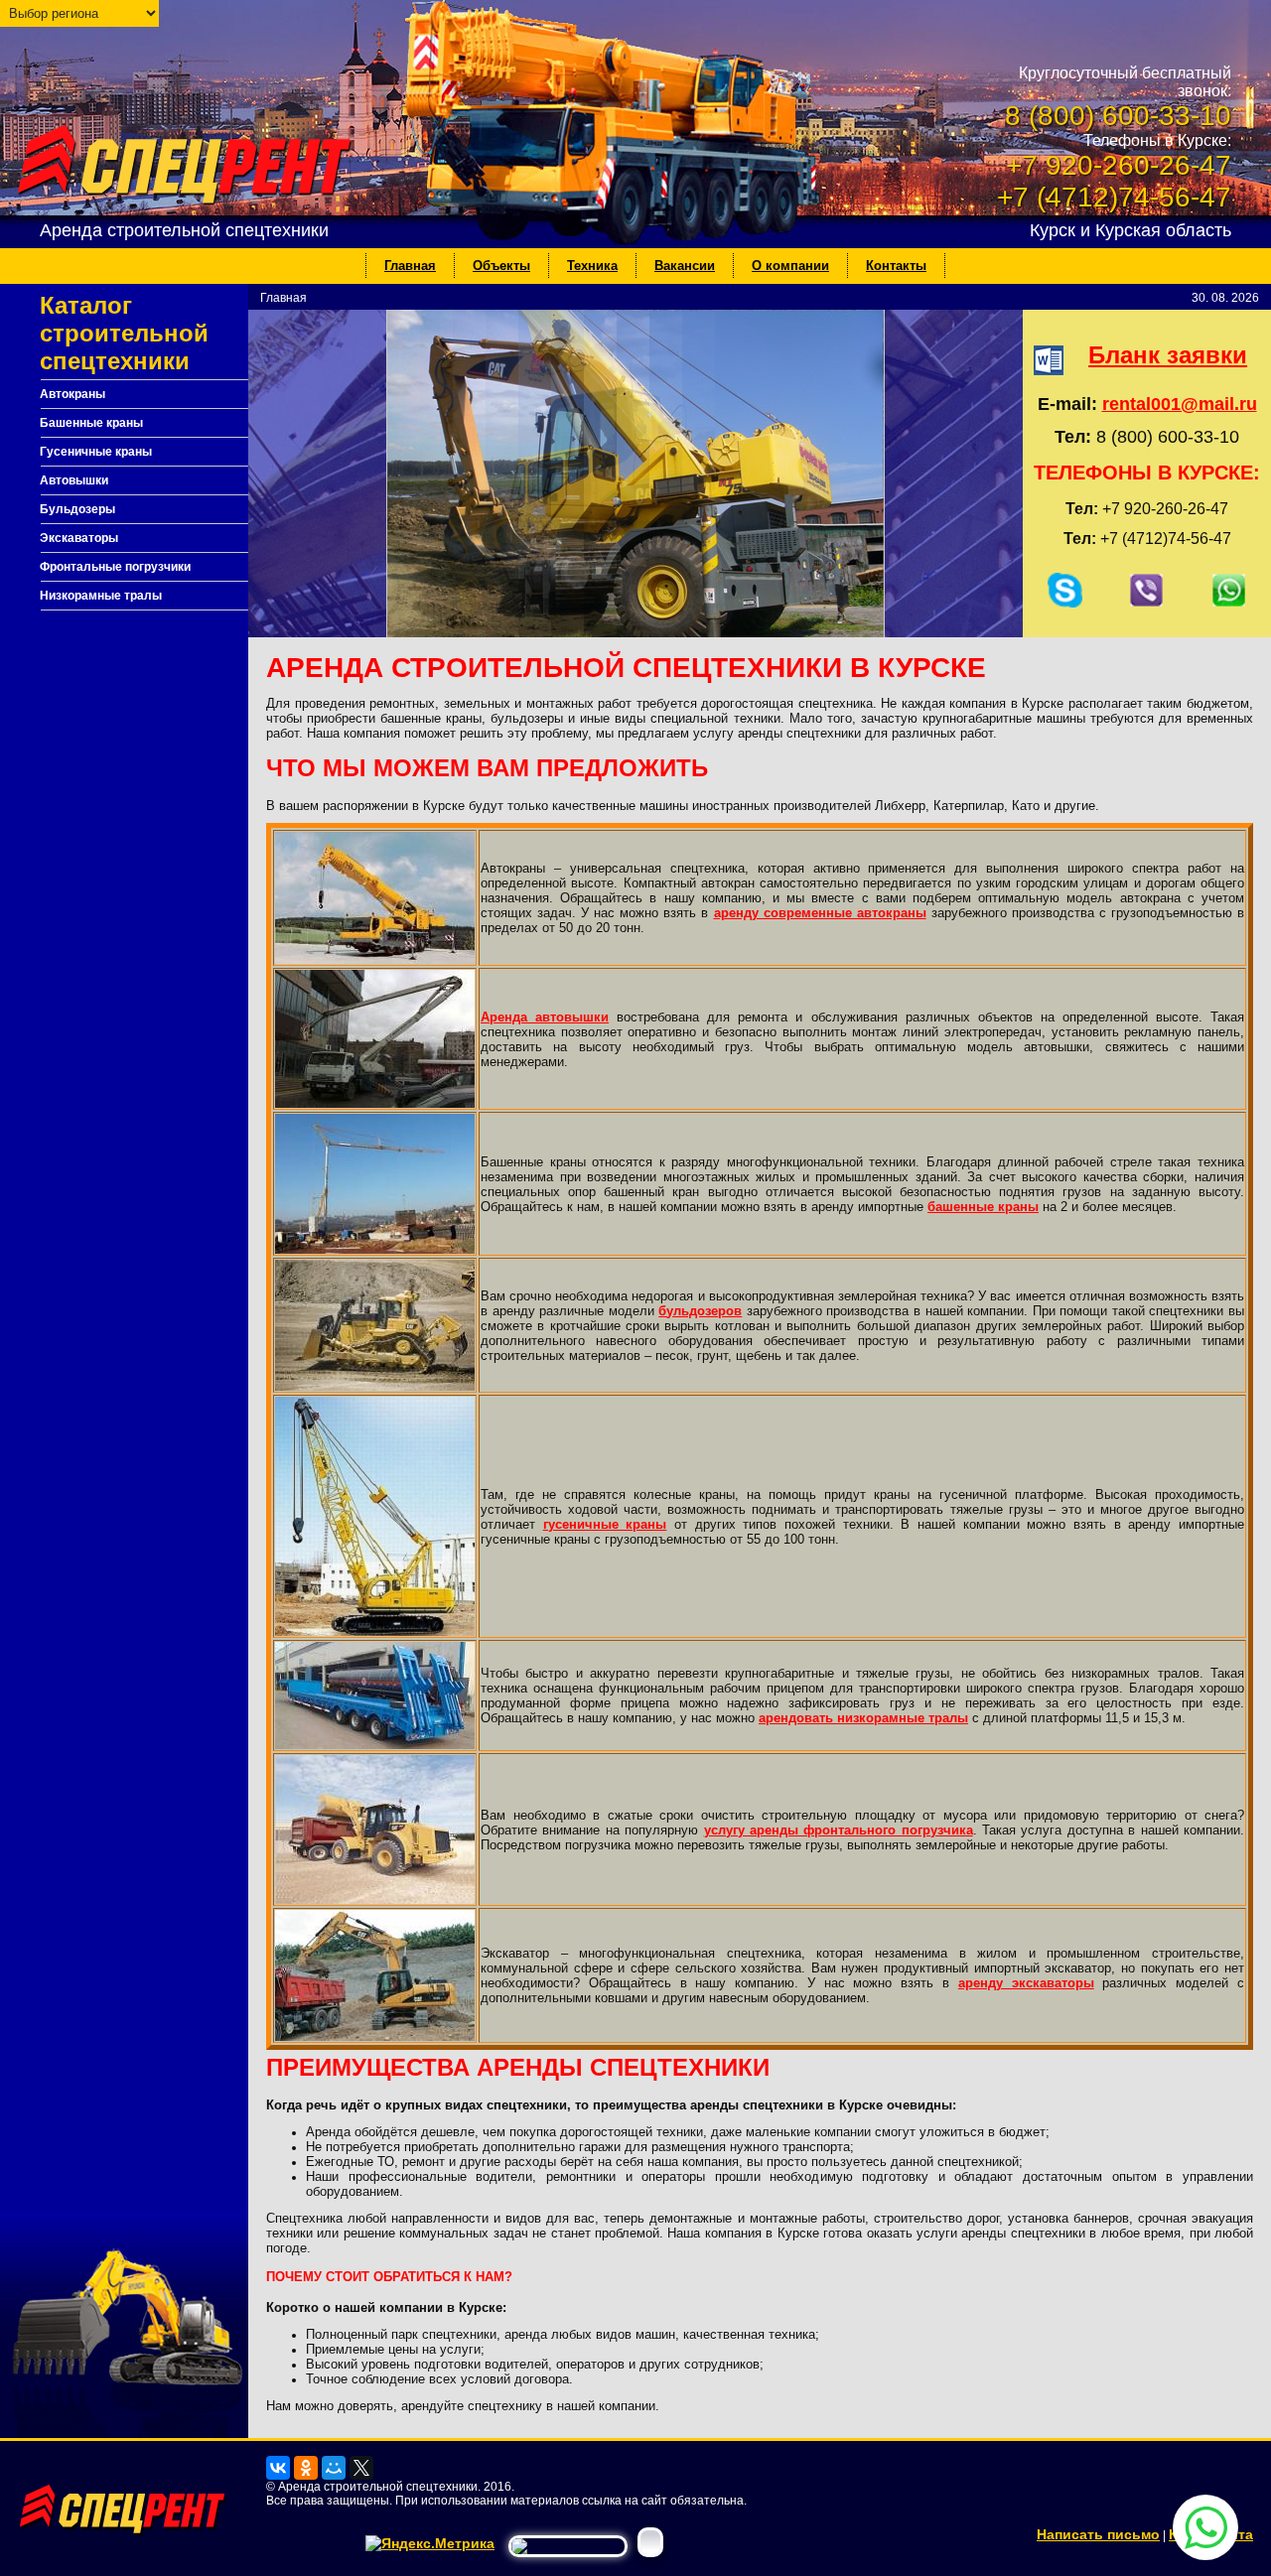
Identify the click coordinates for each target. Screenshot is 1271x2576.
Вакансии (685, 266)
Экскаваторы (79, 538)
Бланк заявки (1168, 355)
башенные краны (983, 1207)
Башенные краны (91, 423)
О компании (790, 266)
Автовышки (74, 480)
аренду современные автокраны (820, 913)
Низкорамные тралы (101, 596)
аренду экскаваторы (1026, 1983)
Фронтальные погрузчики (115, 567)
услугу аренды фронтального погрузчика (839, 1830)
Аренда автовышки (545, 1017)
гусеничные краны (605, 1524)
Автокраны (72, 394)
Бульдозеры (77, 509)
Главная (410, 266)
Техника (592, 266)
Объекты (501, 266)
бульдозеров (700, 1311)
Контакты (896, 266)
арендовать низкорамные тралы (863, 1718)
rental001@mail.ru (1180, 404)
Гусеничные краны (96, 452)
